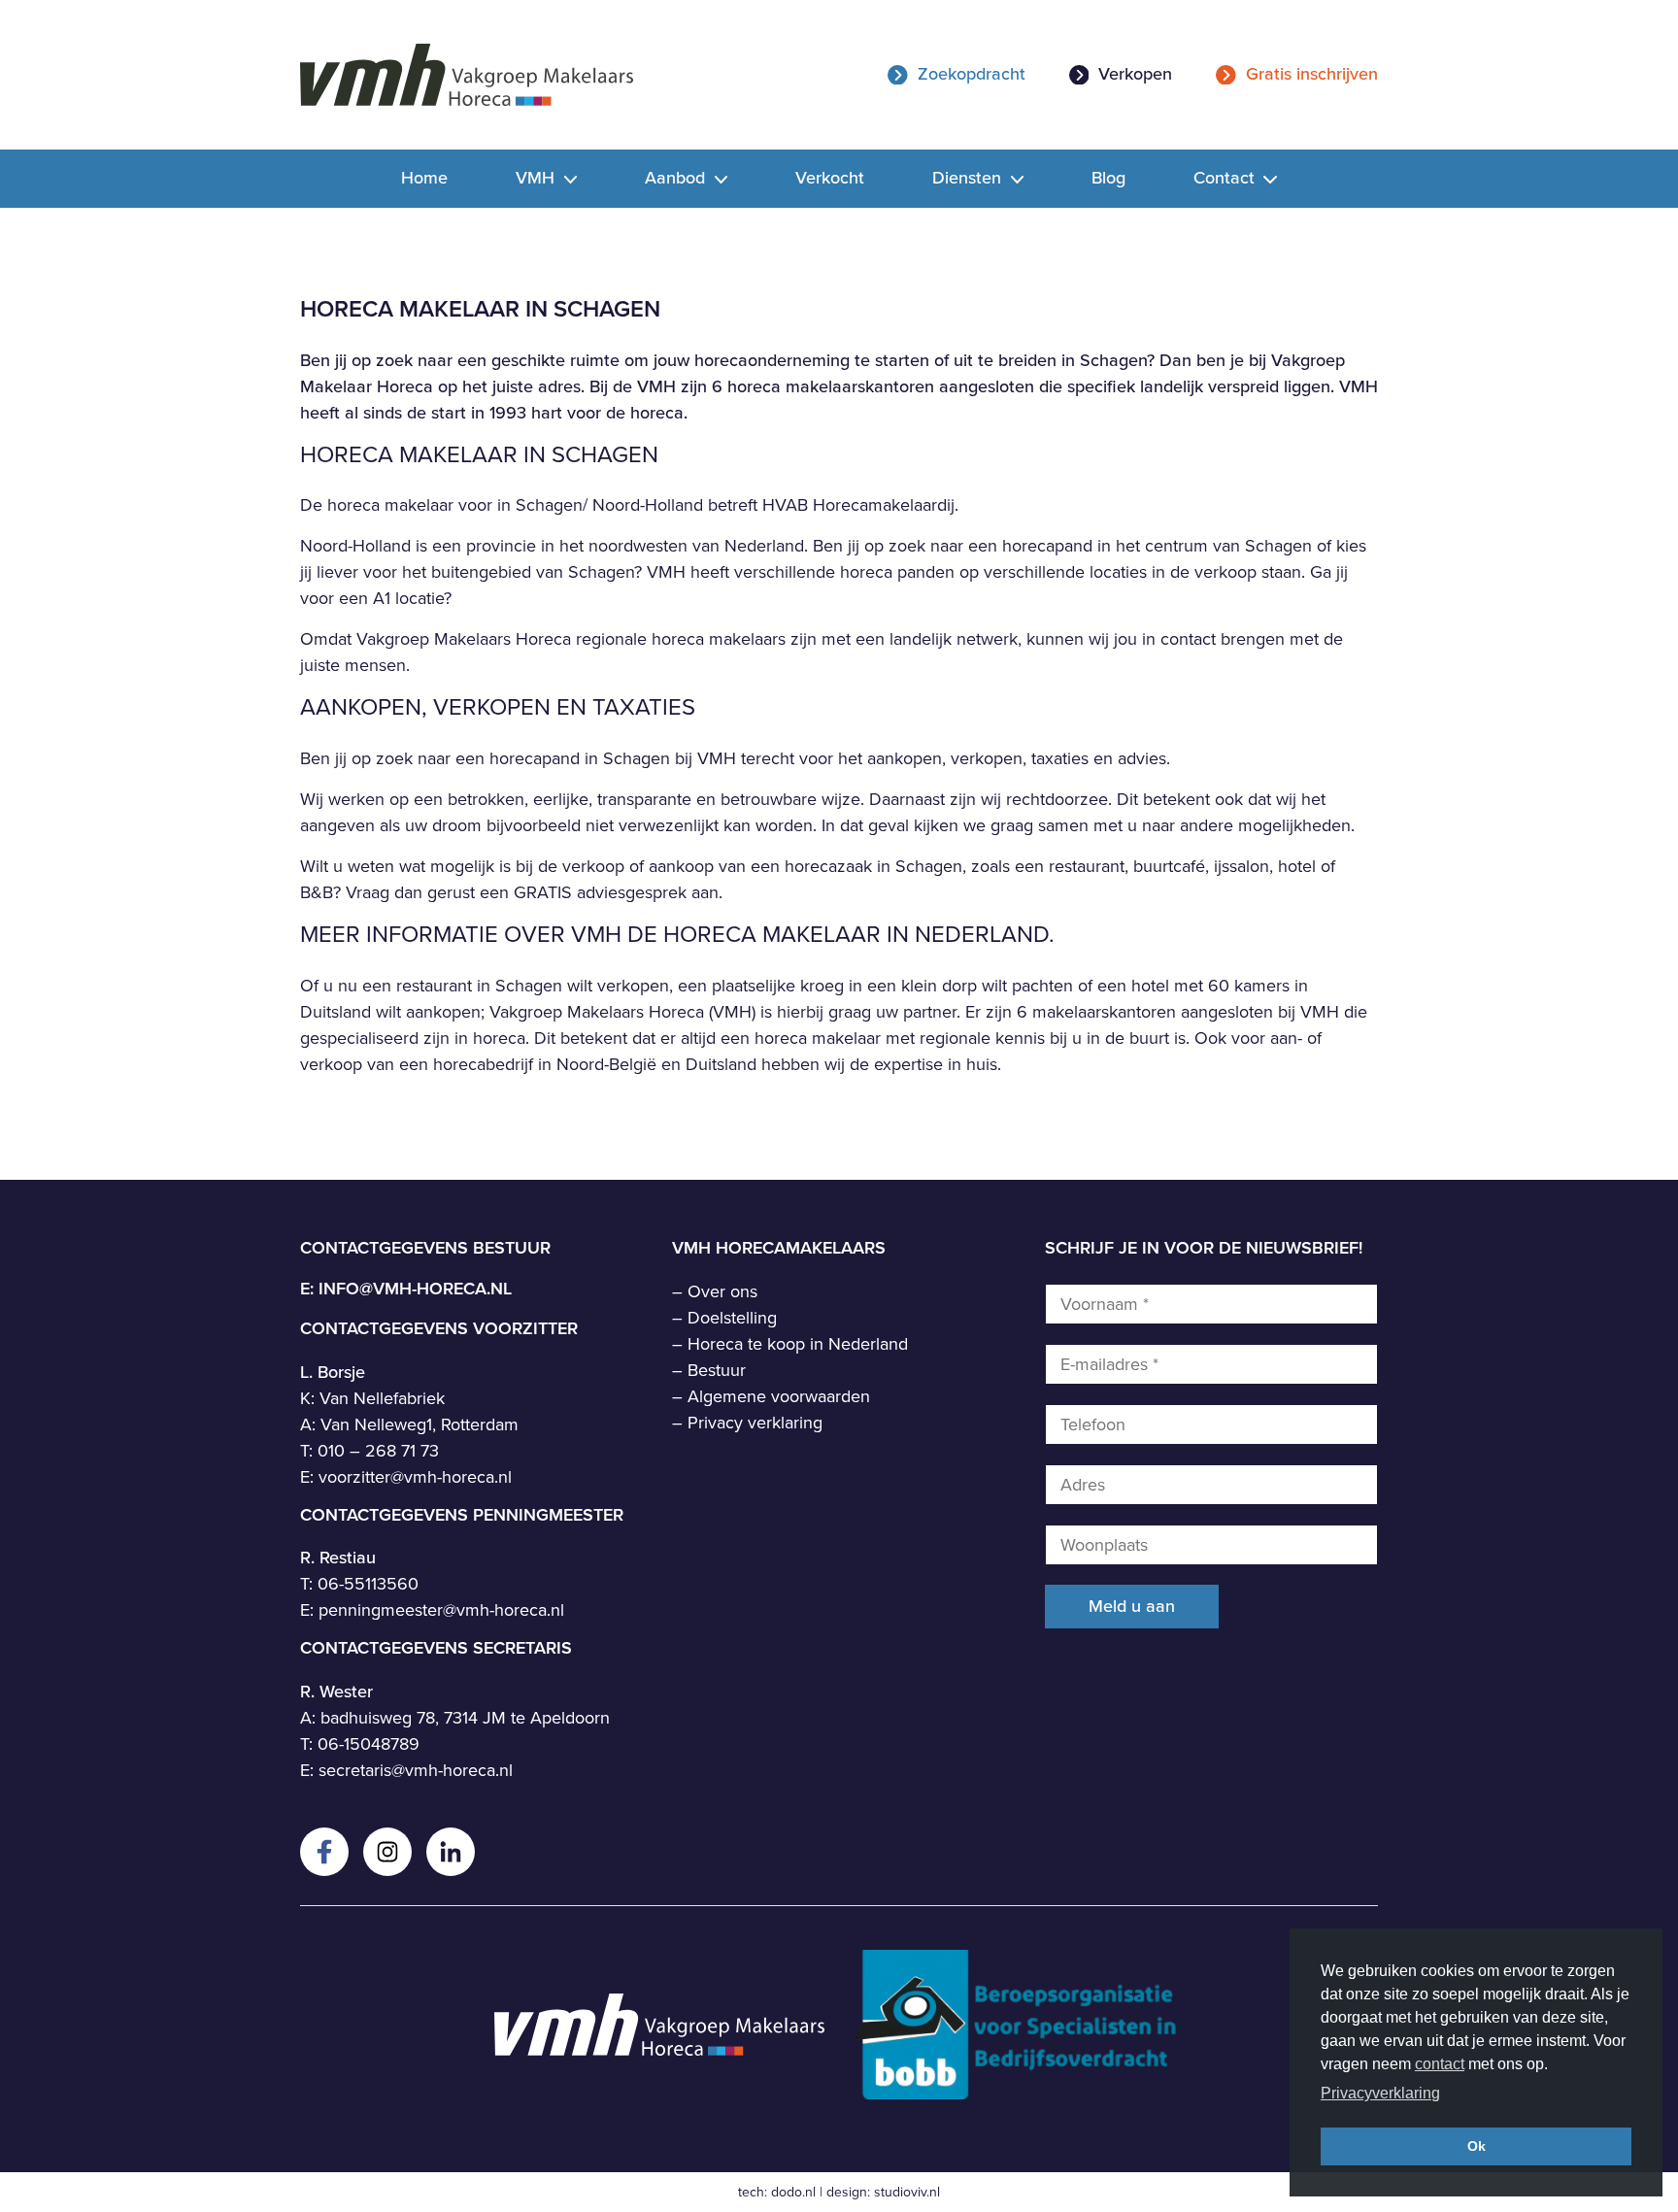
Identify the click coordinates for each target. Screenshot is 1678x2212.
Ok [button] (1477, 2146)
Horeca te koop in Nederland (798, 1344)
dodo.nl (793, 2192)
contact (1440, 2064)
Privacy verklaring (755, 1423)
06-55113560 (368, 1584)
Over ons (722, 1291)
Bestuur (717, 1370)
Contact (1226, 178)
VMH (537, 178)
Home (424, 178)
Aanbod (677, 178)
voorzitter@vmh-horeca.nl (415, 1477)
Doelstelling (732, 1318)
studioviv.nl (907, 2192)
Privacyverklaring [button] (1380, 2093)
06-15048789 (369, 1744)
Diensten (969, 178)
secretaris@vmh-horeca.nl (416, 1770)
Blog (1108, 178)
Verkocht (830, 178)
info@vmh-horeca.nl (415, 1289)
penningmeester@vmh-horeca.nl (441, 1610)
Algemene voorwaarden (779, 1396)
